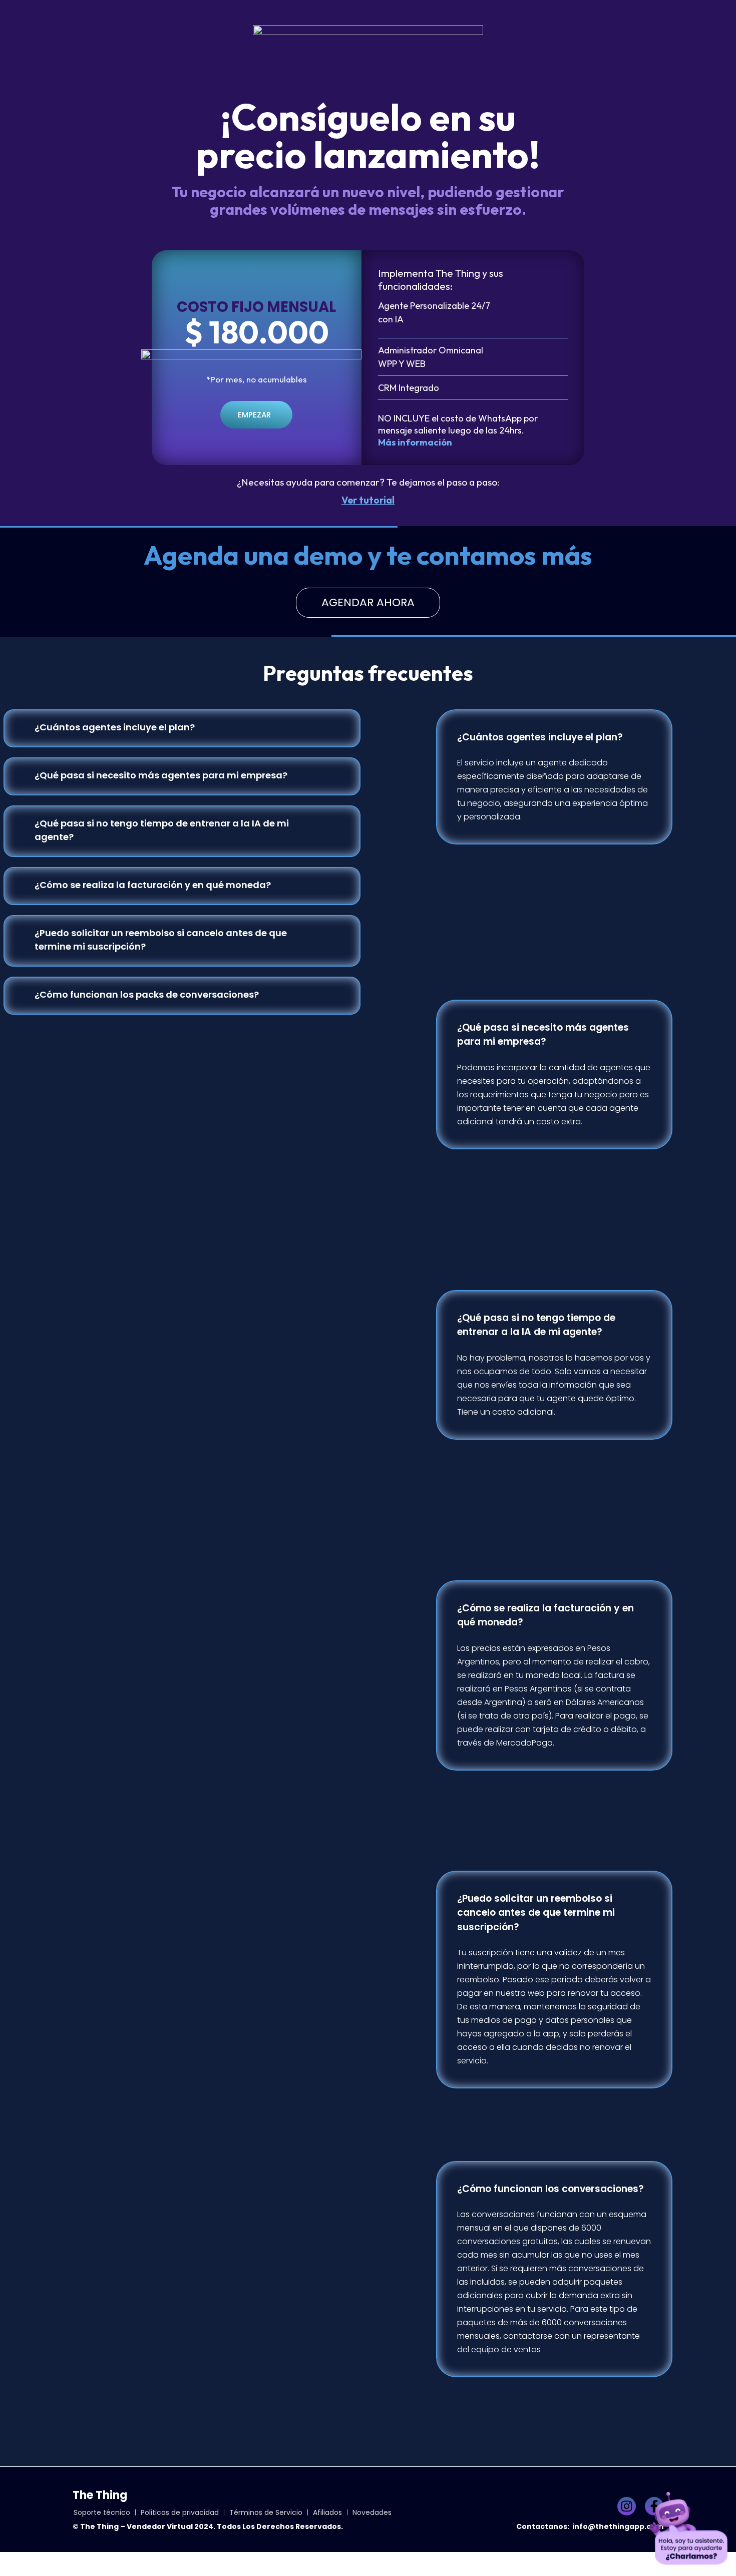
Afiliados (327, 2512)
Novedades (372, 2512)
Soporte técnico (102, 2512)
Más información (415, 442)
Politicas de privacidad (180, 2512)
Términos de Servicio (266, 2512)
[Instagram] (627, 2506)
